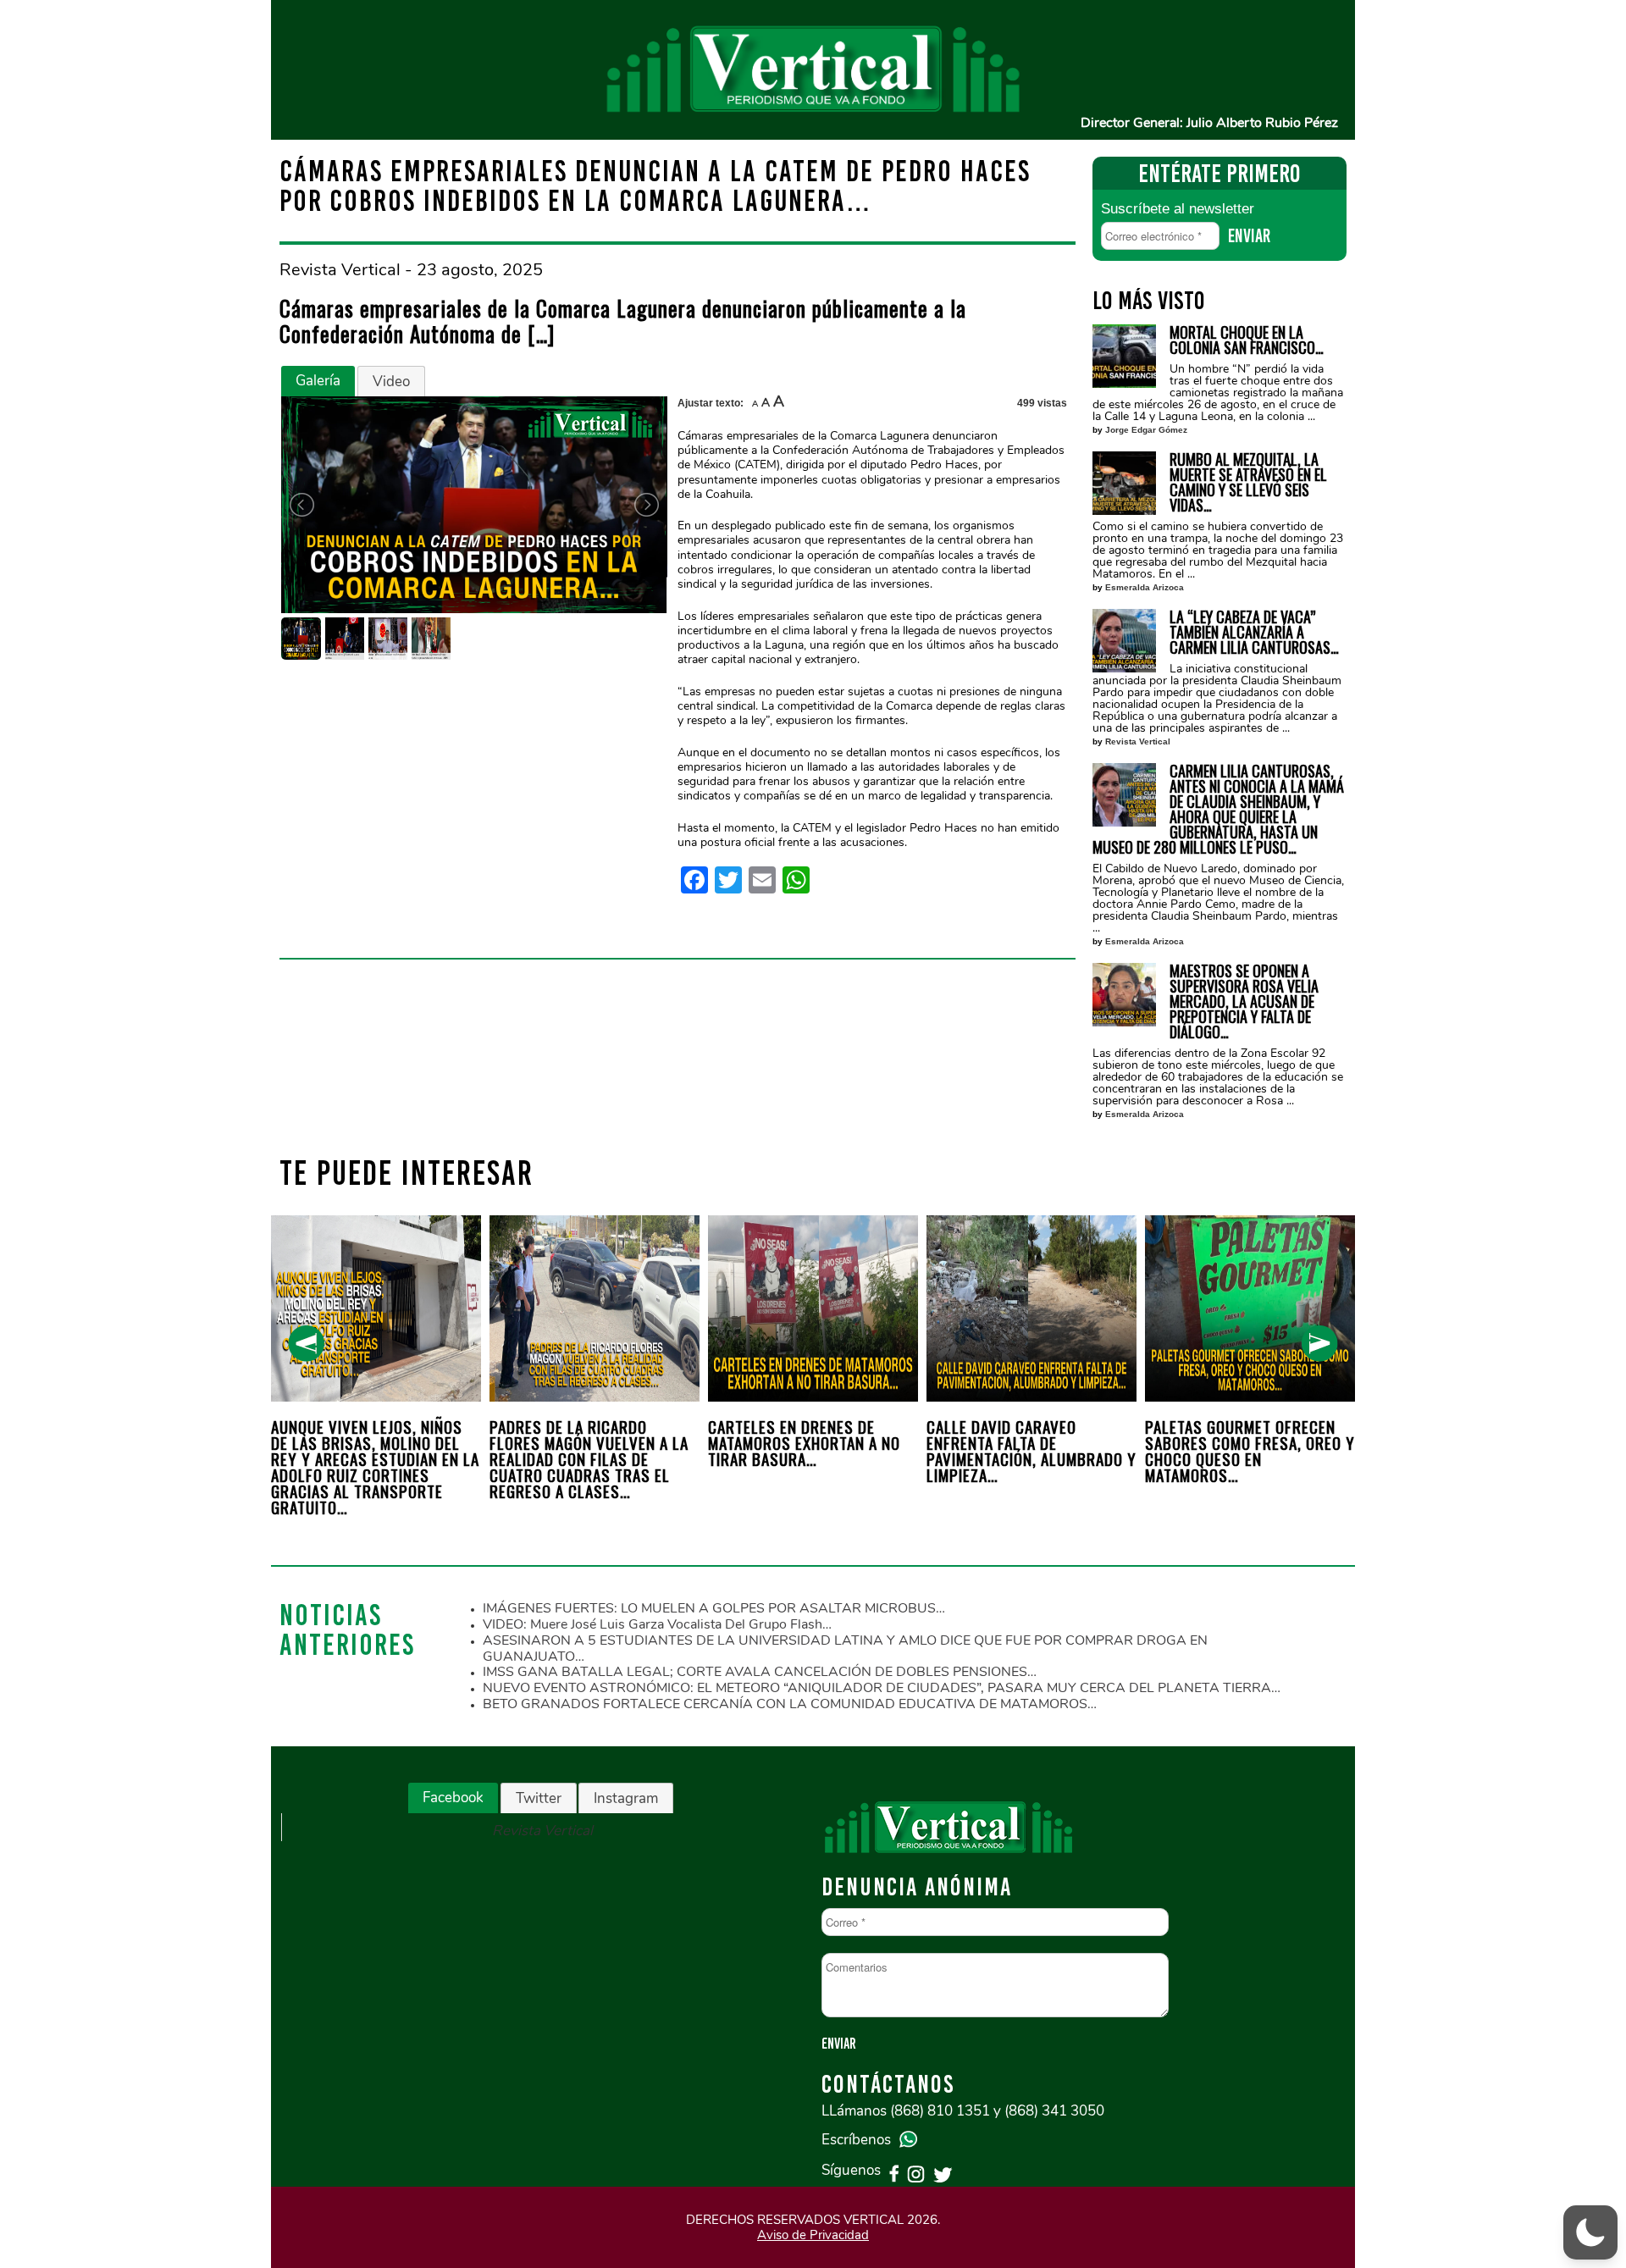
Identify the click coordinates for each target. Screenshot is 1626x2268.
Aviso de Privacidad (813, 2235)
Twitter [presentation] (539, 1798)
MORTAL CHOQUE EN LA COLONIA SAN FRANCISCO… (1247, 340)
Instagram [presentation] (626, 1798)
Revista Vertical (1138, 741)
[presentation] (306, 1344)
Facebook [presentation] (453, 1798)
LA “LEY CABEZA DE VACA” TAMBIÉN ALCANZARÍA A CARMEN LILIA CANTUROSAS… (1254, 632)
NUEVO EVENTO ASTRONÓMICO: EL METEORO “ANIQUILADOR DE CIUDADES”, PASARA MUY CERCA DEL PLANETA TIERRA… (882, 1688)
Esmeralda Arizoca (1145, 587)
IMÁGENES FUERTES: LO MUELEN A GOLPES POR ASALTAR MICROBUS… (714, 1608)
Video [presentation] (391, 382)
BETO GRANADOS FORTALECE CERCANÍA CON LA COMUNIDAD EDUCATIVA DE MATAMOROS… (790, 1704)
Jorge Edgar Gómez (1146, 430)
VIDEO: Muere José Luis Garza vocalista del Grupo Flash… (657, 1624)
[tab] (318, 381)
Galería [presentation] (318, 381)
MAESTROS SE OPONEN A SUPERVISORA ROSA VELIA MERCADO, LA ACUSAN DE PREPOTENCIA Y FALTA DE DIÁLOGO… (1244, 1001)
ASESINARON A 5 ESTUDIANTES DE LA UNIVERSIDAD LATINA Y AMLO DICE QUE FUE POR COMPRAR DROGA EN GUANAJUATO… (845, 1648)
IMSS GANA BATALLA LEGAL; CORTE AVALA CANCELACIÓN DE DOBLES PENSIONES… (760, 1672)
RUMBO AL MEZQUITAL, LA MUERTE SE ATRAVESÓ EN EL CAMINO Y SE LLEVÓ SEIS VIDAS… (1248, 482)
